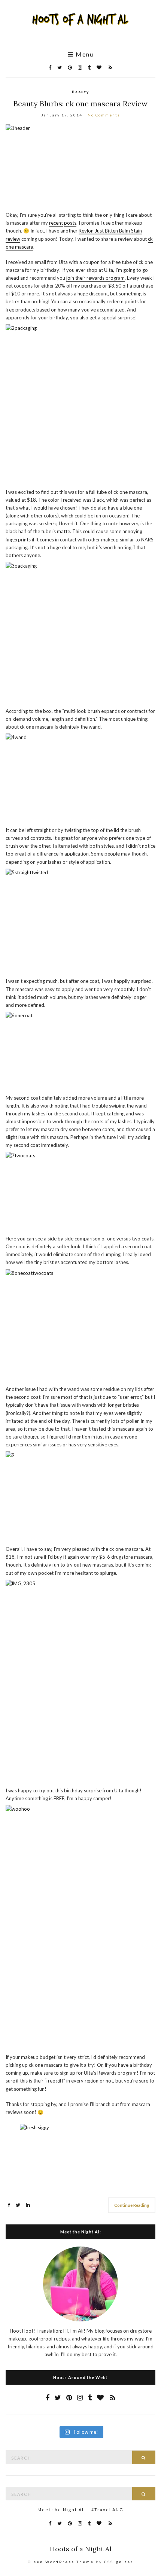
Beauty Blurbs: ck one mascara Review (80, 104)
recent (56, 223)
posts (70, 223)
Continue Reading (132, 2205)
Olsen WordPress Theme (61, 2562)
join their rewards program (95, 278)
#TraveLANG (107, 2510)
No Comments (104, 115)
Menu (84, 54)
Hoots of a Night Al (81, 2549)
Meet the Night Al (61, 2510)
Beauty (80, 92)
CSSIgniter (119, 2562)
